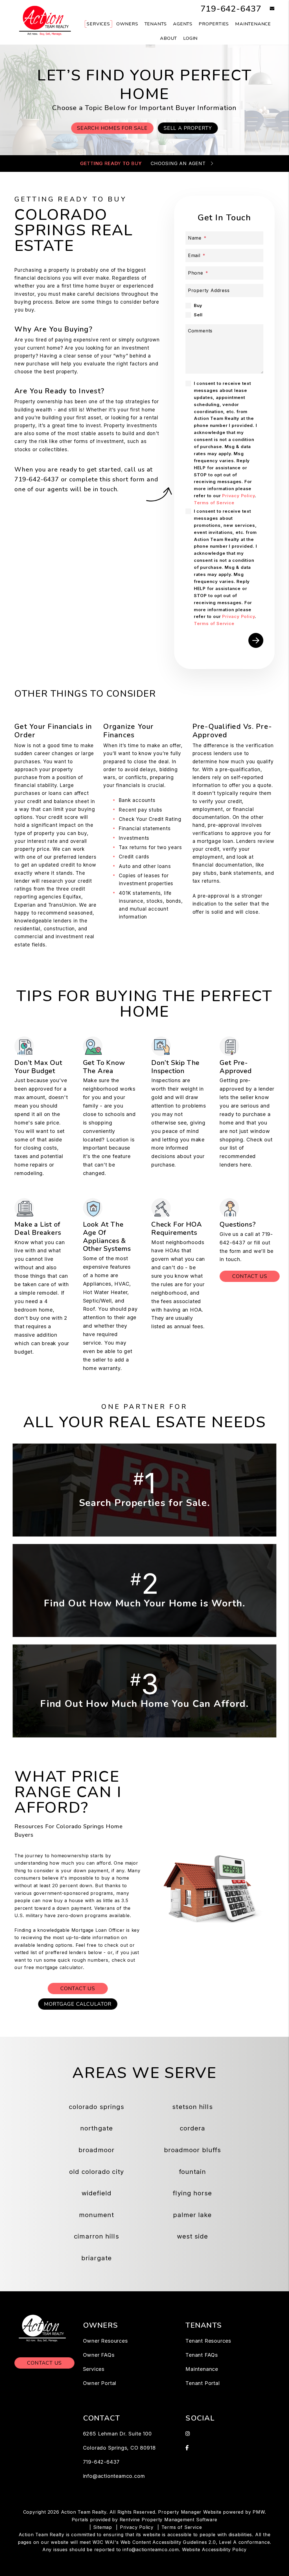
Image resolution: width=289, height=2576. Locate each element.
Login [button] (190, 38)
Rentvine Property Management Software (169, 2520)
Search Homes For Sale (112, 128)
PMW (259, 2512)
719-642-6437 (231, 9)
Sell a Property (188, 128)
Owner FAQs (99, 2355)
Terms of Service (214, 503)
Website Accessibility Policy (214, 2549)
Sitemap (103, 2527)
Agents (183, 24)
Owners (127, 24)
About (168, 38)
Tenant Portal (202, 2383)
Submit (256, 640)
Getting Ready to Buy (111, 163)
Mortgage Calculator (78, 2004)
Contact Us (250, 1276)
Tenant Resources (208, 2341)
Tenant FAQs (202, 2355)
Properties (214, 24)
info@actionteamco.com (114, 2476)
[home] (44, 22)
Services (98, 24)
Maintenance (253, 24)
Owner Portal (100, 2383)
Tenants (156, 24)
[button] (268, 9)
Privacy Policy (238, 496)
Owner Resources (105, 2341)
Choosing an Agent (178, 163)
